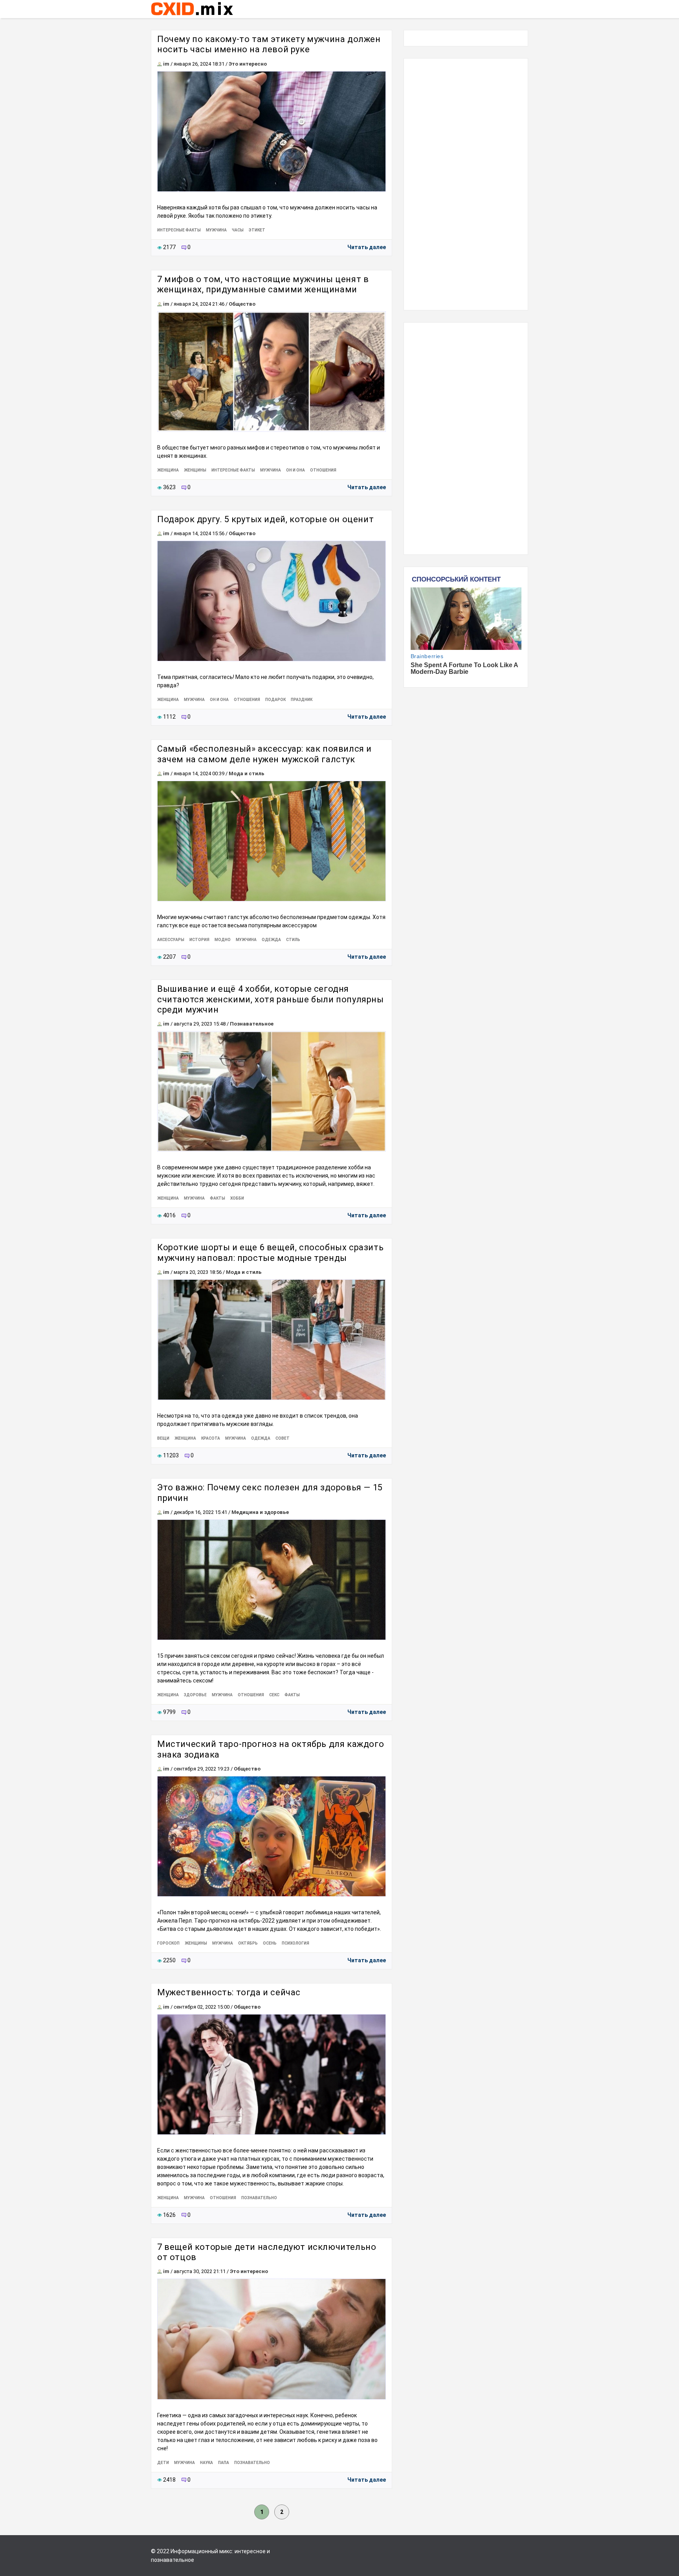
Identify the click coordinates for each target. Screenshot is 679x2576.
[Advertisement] (466, 184)
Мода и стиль (247, 773)
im (166, 64)
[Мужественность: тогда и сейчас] (272, 2074)
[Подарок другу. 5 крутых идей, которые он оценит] (272, 601)
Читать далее (367, 247)
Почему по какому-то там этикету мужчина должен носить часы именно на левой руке (269, 44)
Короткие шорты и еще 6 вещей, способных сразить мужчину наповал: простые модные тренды (270, 1252)
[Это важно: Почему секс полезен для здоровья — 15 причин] (272, 1580)
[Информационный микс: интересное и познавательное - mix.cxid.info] (192, 16)
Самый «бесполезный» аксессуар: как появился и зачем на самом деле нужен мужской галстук (264, 754)
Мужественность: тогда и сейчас (229, 1992)
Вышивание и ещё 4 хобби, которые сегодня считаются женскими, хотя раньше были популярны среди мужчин (271, 999)
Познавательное (252, 1024)
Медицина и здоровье (260, 1512)
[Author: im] (160, 64)
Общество (242, 304)
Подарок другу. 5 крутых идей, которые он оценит (265, 519)
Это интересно (248, 64)
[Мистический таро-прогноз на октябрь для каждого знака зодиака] (272, 1836)
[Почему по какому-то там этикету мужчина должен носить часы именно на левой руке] (272, 131)
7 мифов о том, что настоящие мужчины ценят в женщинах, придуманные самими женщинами (263, 284)
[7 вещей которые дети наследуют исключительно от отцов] (272, 2339)
